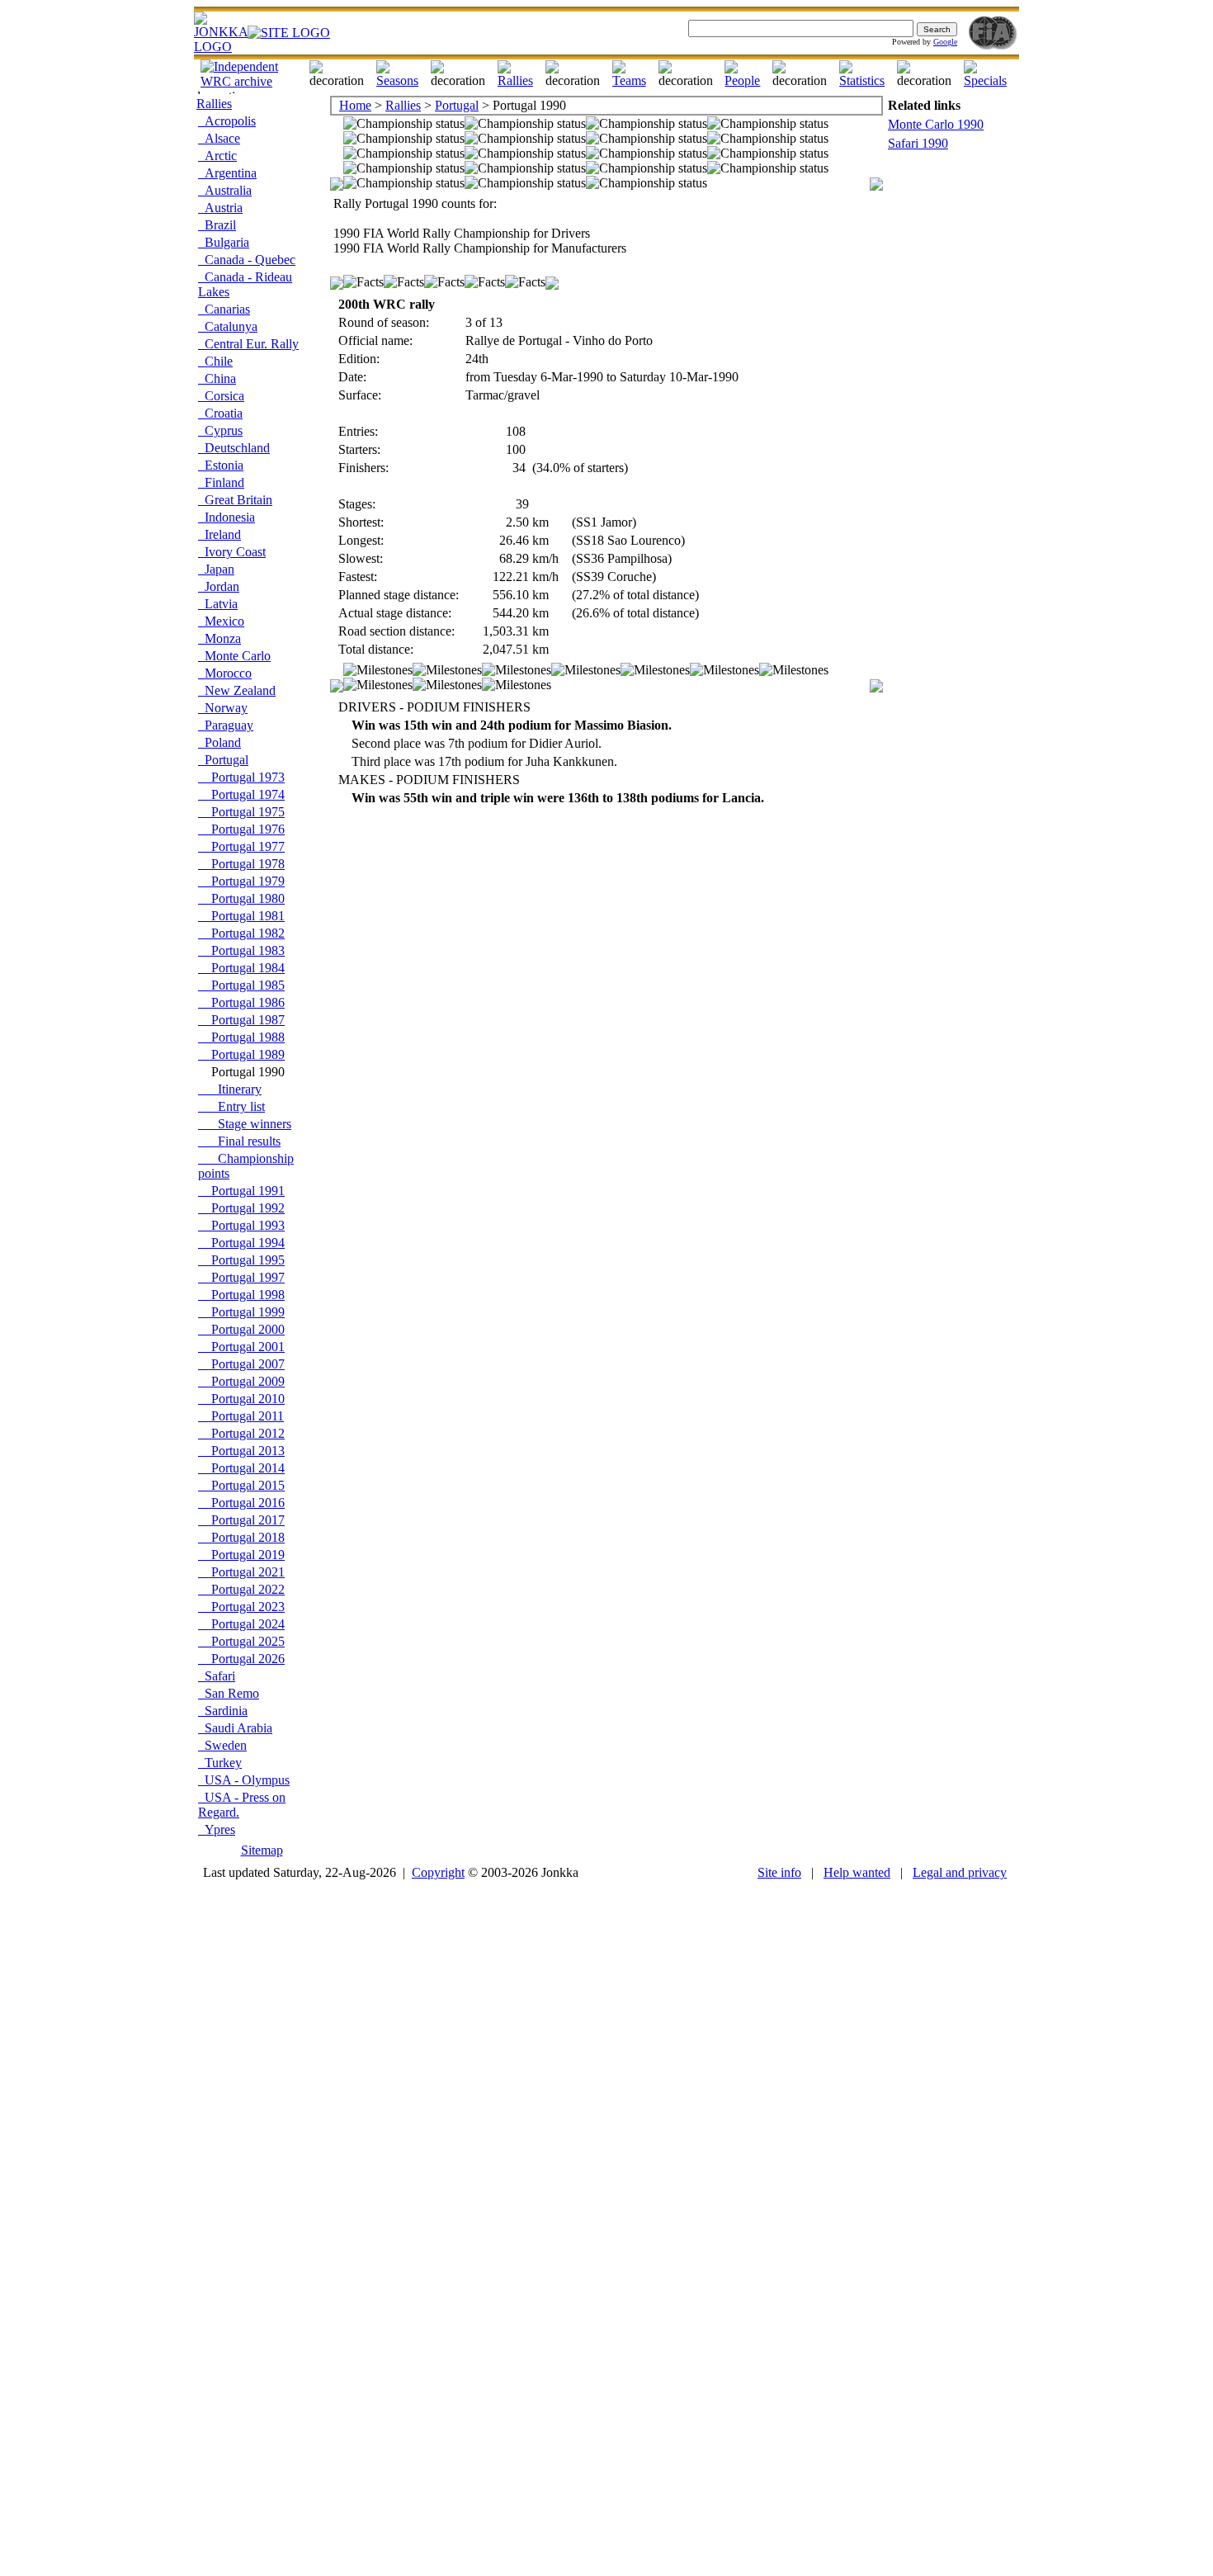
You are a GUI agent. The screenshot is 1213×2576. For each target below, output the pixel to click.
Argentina (227, 173)
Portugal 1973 (241, 777)
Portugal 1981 (241, 916)
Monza (219, 638)
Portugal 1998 (241, 1295)
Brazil (217, 225)
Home (355, 105)
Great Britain (235, 500)
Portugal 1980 (241, 898)
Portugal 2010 (241, 1399)
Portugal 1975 (241, 812)
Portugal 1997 (241, 1277)
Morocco (225, 673)
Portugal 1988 (241, 1037)
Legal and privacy (960, 1872)
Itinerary (230, 1089)
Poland (219, 742)
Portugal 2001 (241, 1347)
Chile (215, 361)
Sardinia (223, 1711)
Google (945, 42)
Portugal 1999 (241, 1312)
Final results (239, 1141)
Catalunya (228, 326)
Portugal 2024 (241, 1624)
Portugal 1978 (241, 864)
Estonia (221, 465)
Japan (216, 569)
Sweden (222, 1745)
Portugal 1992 (241, 1208)
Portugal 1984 (241, 968)
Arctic (217, 156)
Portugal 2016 (241, 1503)
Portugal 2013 (241, 1451)
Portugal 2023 (241, 1607)
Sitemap (262, 1850)
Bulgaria (224, 242)
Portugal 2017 (241, 1520)
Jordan (219, 586)
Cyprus (220, 430)
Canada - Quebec (247, 260)
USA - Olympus (244, 1780)
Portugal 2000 (241, 1329)
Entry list (231, 1106)
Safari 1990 (918, 143)
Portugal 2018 (241, 1537)
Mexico (221, 621)
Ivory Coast (232, 552)
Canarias (224, 309)
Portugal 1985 (241, 985)
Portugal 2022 (241, 1589)
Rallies (214, 104)
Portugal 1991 (241, 1191)
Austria (220, 208)
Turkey (220, 1763)
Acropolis (227, 121)
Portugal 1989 (241, 1054)
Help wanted (857, 1872)
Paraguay (226, 725)
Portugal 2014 (241, 1468)
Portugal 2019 (241, 1555)
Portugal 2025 (241, 1641)
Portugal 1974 (241, 794)
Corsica (221, 396)
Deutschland (234, 448)
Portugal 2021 (241, 1572)
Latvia (218, 604)
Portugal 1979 (241, 881)
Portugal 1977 (241, 846)
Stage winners (245, 1124)
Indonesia (227, 517)
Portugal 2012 (241, 1433)
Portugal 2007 (241, 1364)
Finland (221, 482)
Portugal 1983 (241, 950)
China (217, 378)
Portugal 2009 (241, 1381)
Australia (225, 190)
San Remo (229, 1693)
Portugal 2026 (241, 1659)
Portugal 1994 (241, 1243)
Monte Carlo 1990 (936, 124)
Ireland (219, 534)
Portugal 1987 (241, 1020)
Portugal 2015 (241, 1485)
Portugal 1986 (241, 1002)
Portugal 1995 (241, 1260)
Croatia (220, 413)
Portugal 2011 (241, 1416)
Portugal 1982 (241, 933)
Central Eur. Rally (248, 344)
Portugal (223, 760)
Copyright (438, 1872)
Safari (217, 1676)
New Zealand (237, 690)
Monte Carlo (234, 656)
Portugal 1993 (241, 1225)
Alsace (219, 138)
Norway (223, 708)
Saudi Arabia (235, 1728)
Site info (779, 1872)
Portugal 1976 (241, 829)
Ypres (217, 1829)
